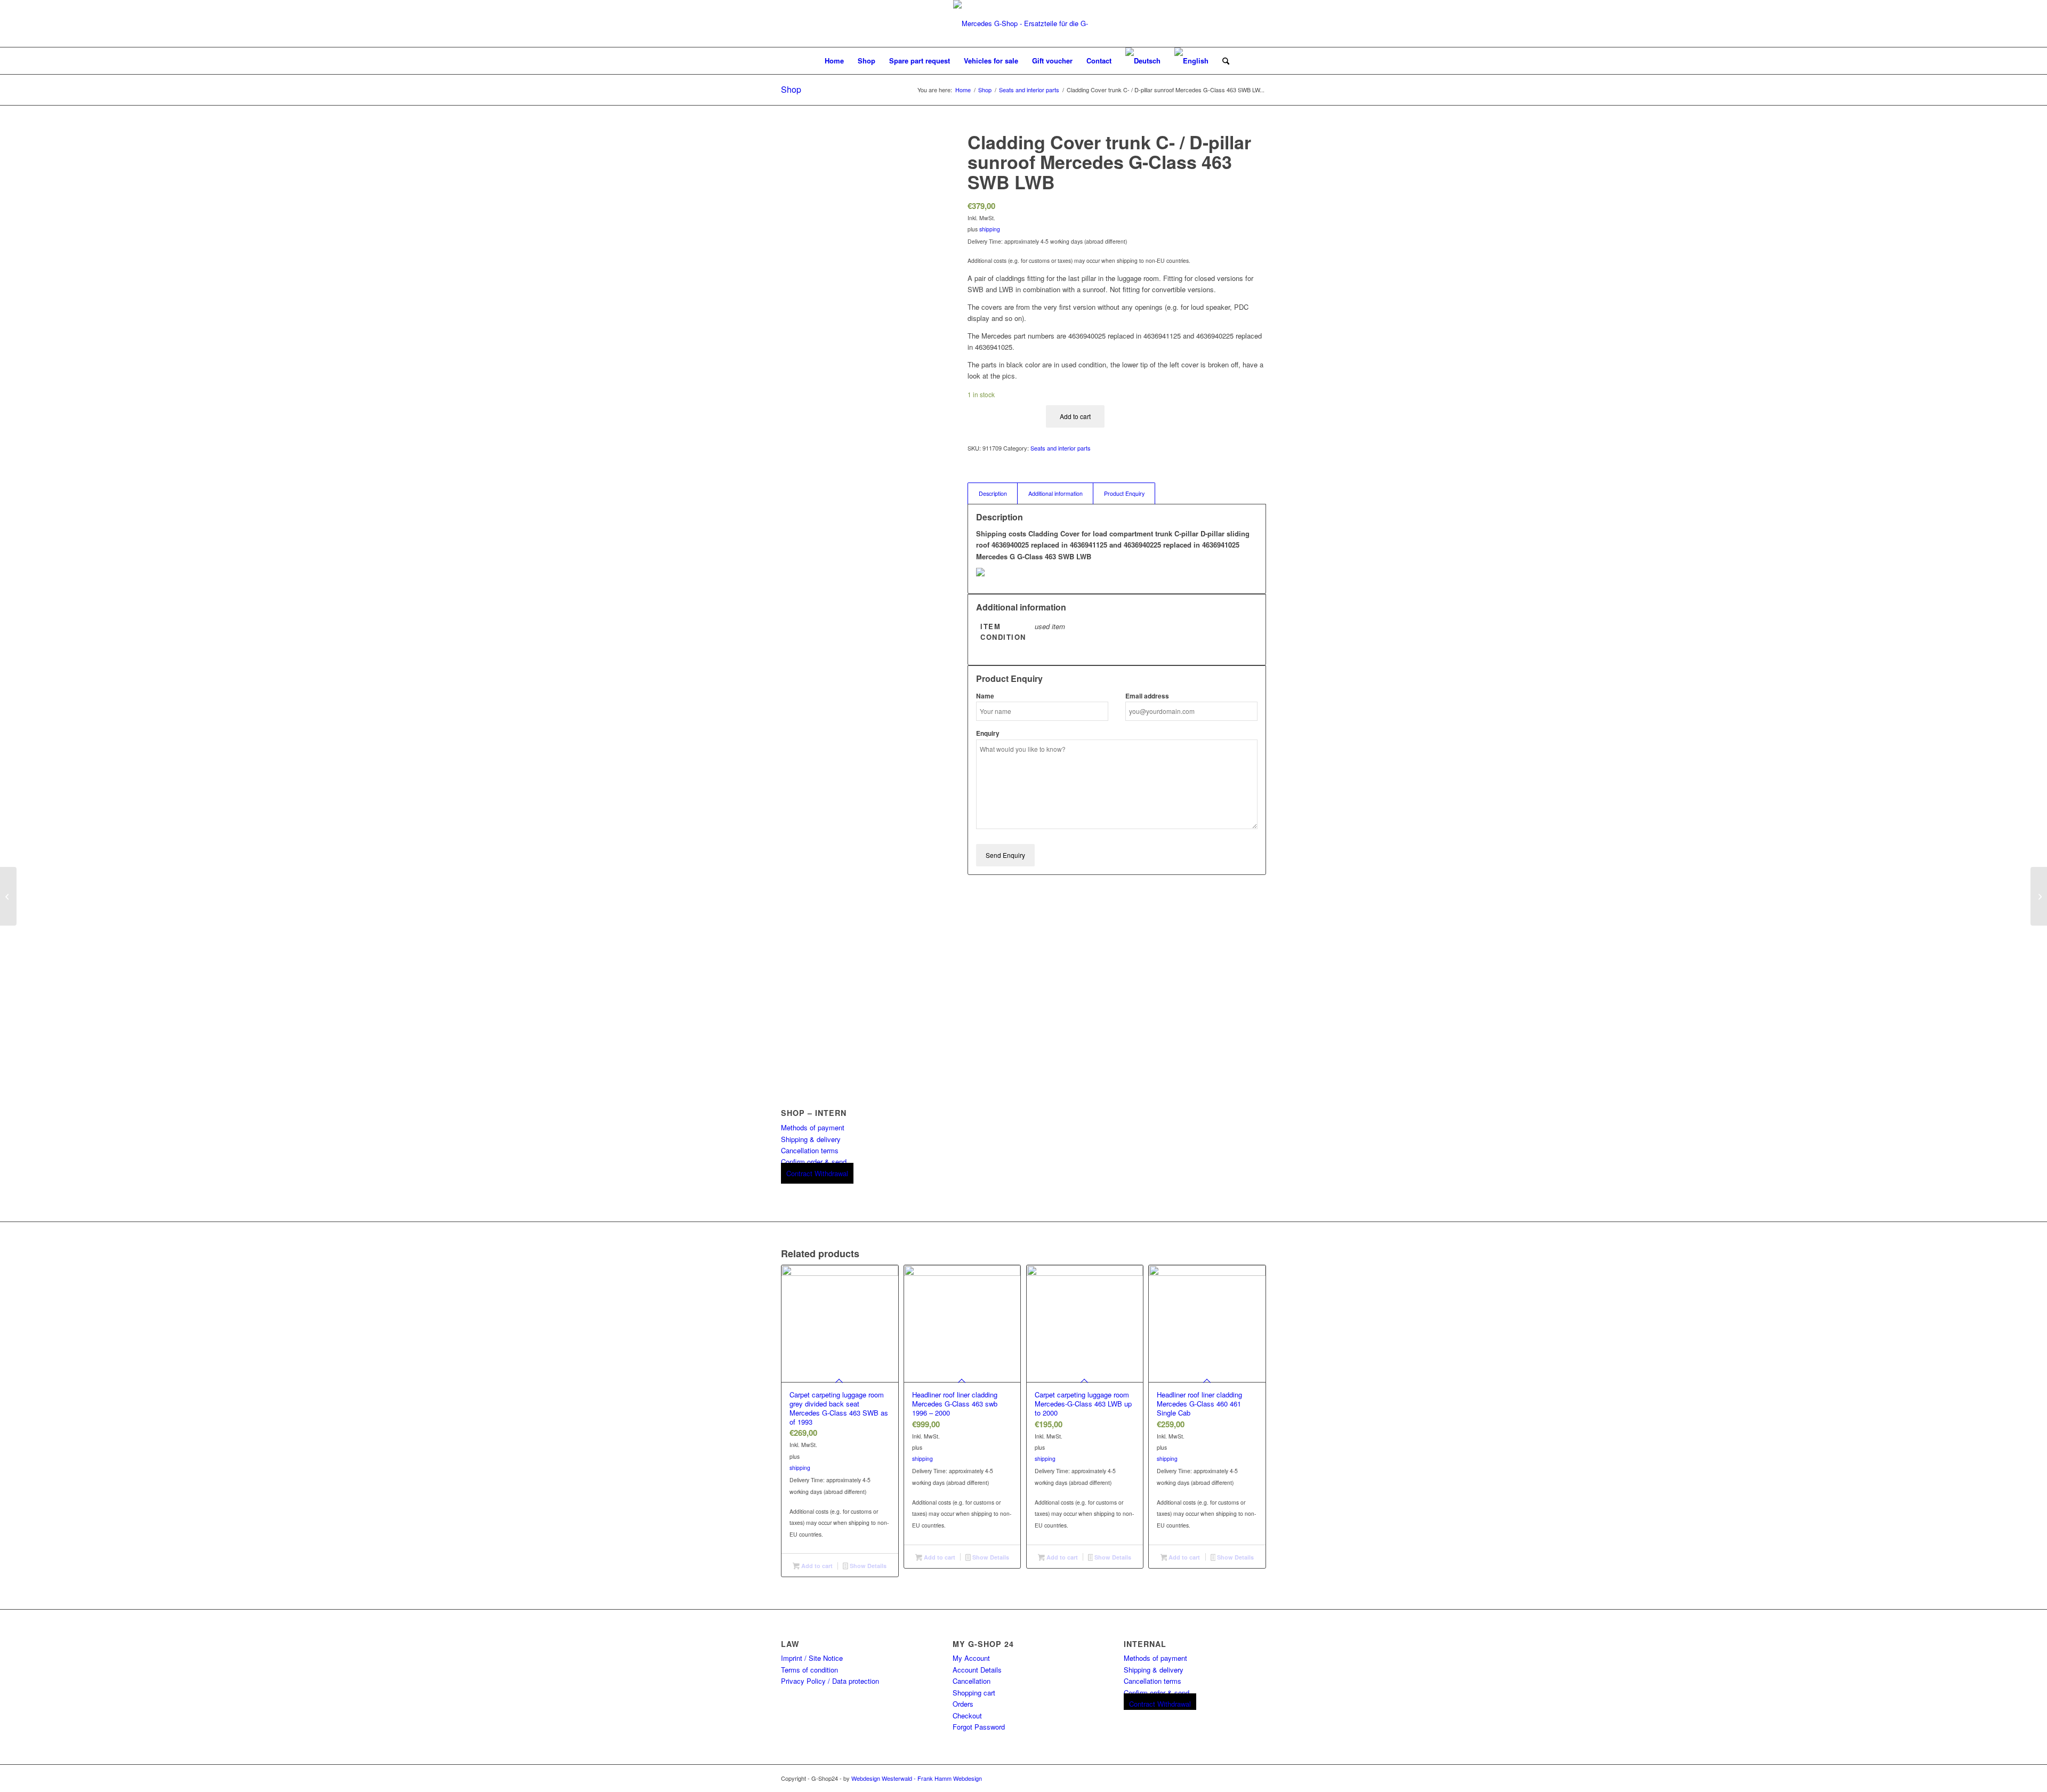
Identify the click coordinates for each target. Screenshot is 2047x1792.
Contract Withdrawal (817, 1173)
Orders (963, 1704)
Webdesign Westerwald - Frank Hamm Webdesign (917, 1778)
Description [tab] (993, 493)
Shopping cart (974, 1693)
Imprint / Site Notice (812, 1658)
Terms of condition (809, 1670)
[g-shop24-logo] (1023, 23)
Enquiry (988, 733)
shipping (990, 229)
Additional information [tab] (1055, 493)
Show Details (867, 1566)
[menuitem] (834, 61)
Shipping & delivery (811, 1139)
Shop (791, 89)
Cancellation (972, 1681)
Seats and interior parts (1061, 448)
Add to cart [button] (816, 1566)
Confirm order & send (814, 1162)
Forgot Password (979, 1727)
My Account (971, 1658)
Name (985, 696)
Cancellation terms (810, 1150)
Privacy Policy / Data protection (830, 1681)
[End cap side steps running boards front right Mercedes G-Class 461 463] (8, 896)
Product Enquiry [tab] (1124, 493)
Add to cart (1075, 416)
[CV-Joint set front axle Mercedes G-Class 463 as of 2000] (2039, 896)
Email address (1147, 696)
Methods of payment (813, 1127)
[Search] (1222, 61)
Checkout (967, 1715)
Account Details (977, 1670)
